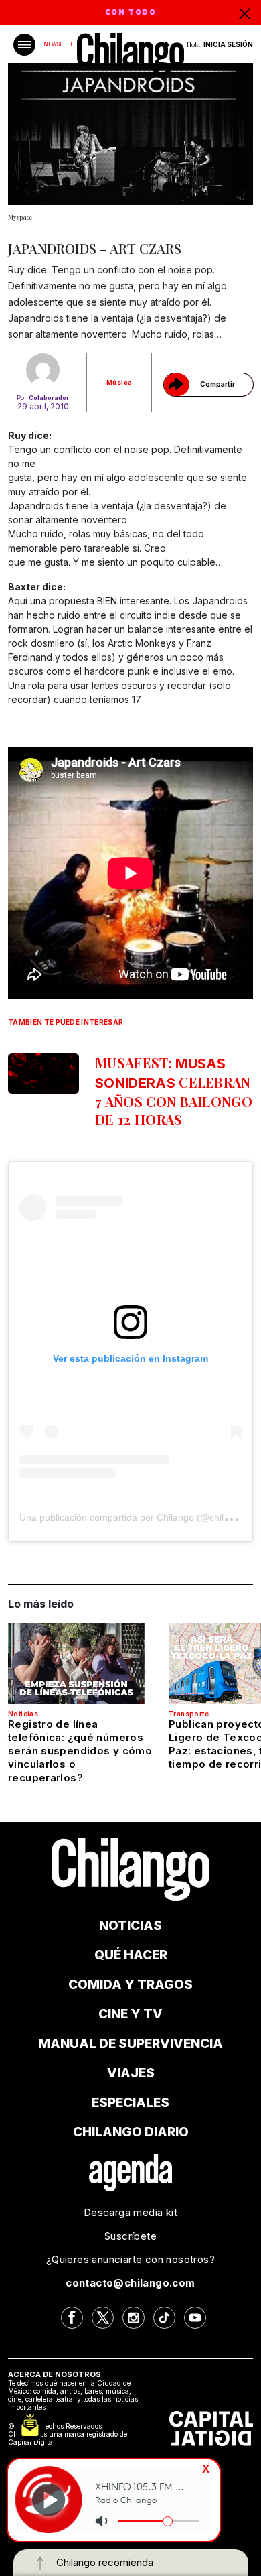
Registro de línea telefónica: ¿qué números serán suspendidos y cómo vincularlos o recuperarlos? (80, 1751)
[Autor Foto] (43, 370)
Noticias (23, 1714)
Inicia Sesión (228, 44)
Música (119, 382)
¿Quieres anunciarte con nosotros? (130, 2259)
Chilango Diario (131, 2132)
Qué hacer (131, 1955)
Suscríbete (130, 2236)
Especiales (130, 2103)
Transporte (189, 1714)
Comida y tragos (130, 1985)
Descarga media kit (130, 2212)
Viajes (131, 2073)
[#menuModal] (24, 45)
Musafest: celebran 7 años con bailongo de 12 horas (174, 1091)
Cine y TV (130, 2014)
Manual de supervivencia (130, 2044)
